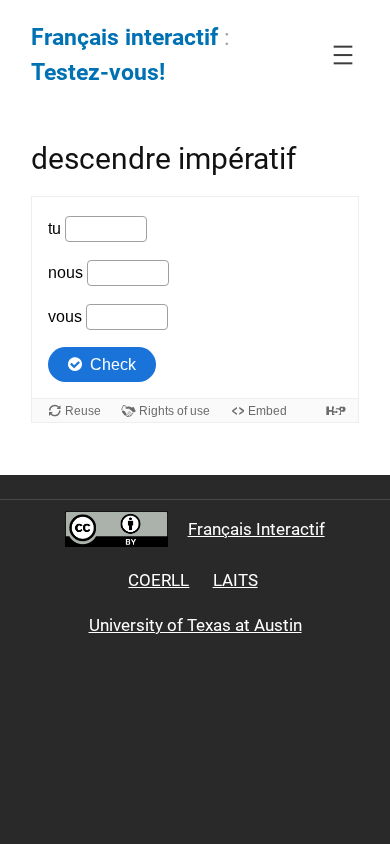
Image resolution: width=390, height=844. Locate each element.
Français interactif (124, 37)
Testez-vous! (98, 72)
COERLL (158, 580)
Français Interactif (256, 529)
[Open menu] (343, 55)
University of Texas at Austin (195, 625)
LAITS (235, 580)
